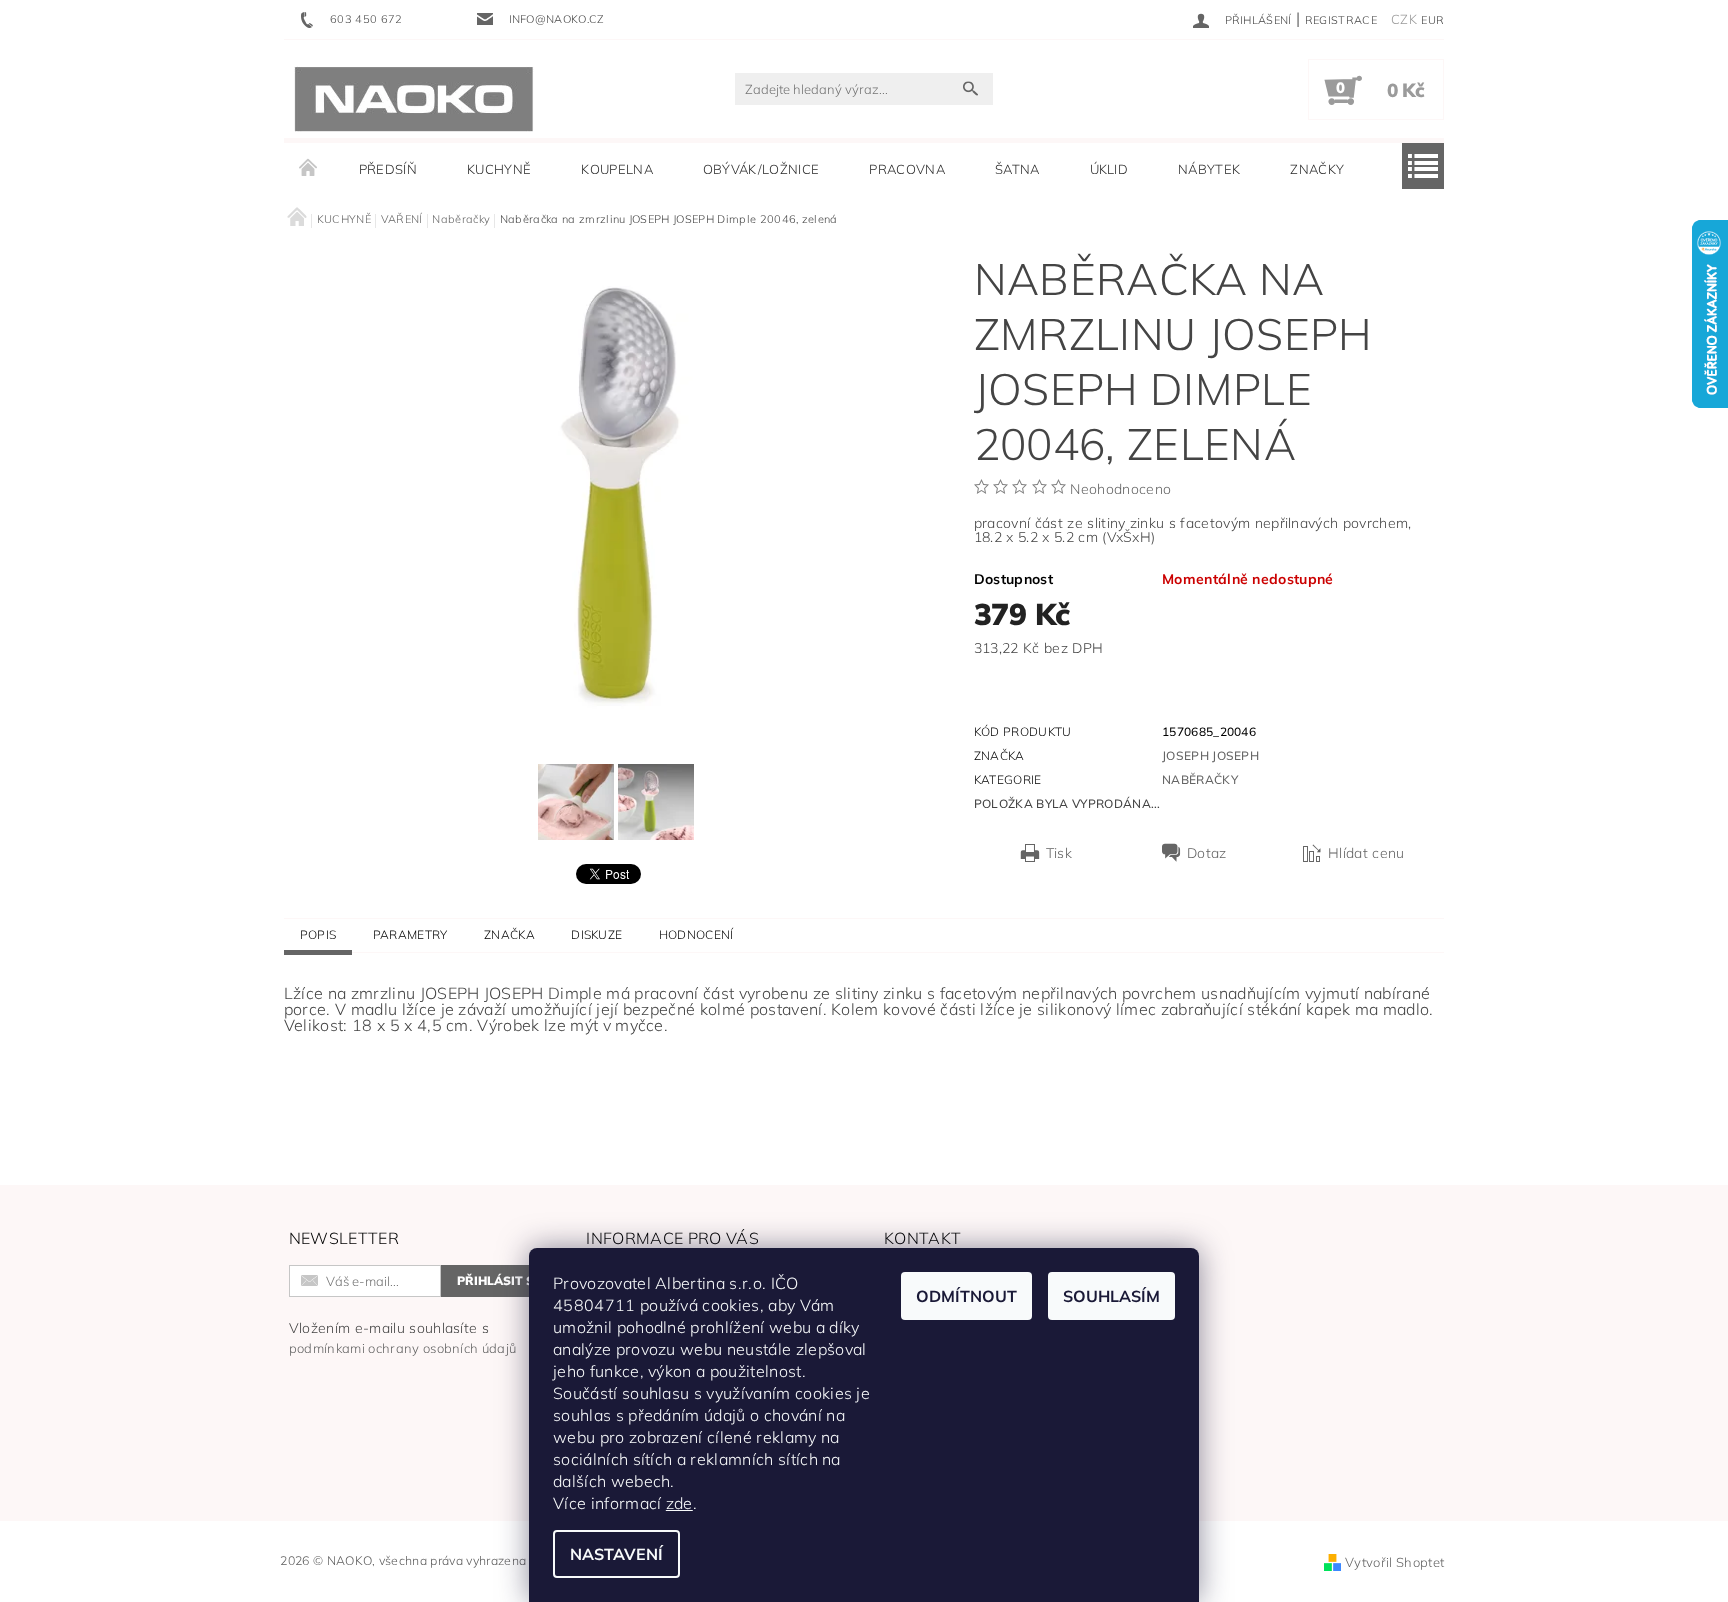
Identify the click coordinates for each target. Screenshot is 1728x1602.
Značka (509, 934)
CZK (1404, 19)
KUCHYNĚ (499, 169)
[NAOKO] (414, 99)
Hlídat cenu (1366, 853)
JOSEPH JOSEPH (1210, 755)
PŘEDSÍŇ (388, 169)
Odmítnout (966, 1296)
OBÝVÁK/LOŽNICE (761, 169)
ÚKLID (1109, 169)
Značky (1317, 169)
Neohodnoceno (1120, 489)
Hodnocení (696, 934)
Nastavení (616, 1554)
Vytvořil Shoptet (1394, 1562)
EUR (1432, 20)
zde (679, 1503)
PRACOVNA (907, 169)
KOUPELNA (617, 169)
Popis (318, 934)
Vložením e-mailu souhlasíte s (403, 1337)
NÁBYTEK (1209, 169)
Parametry (410, 934)
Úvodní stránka (309, 169)
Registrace (1341, 20)
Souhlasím (1111, 1296)
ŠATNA (1017, 169)
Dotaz (1207, 853)
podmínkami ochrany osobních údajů (403, 1348)
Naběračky (1200, 779)
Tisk (1059, 853)
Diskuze (596, 934)
